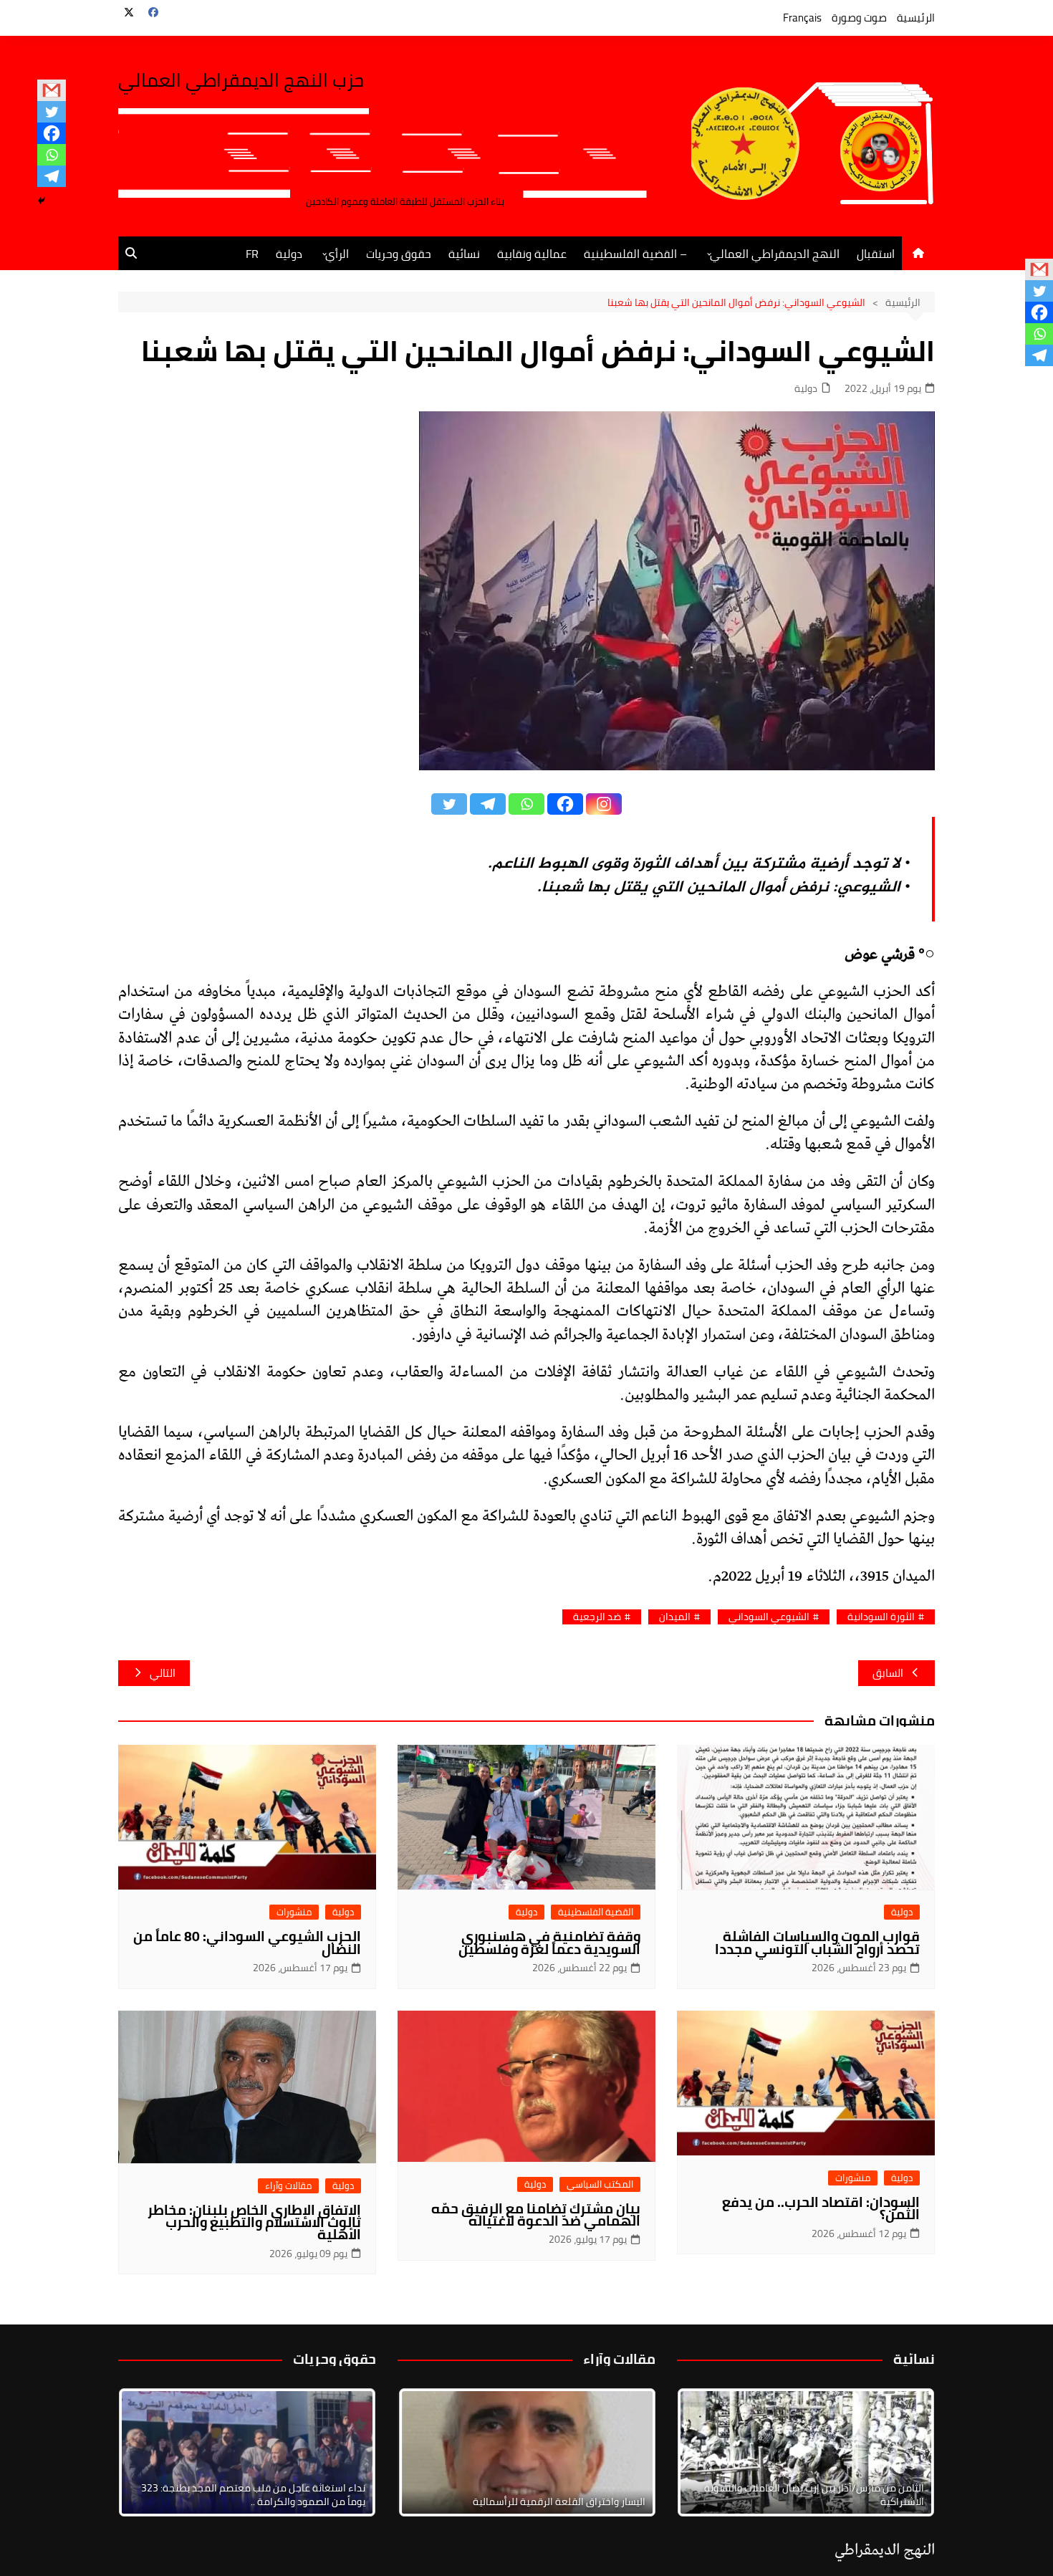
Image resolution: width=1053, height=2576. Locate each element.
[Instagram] (604, 804)
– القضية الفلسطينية (635, 254)
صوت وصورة (859, 18)
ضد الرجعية (597, 1617)
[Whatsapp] (52, 155)
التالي (163, 1673)
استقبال (876, 254)
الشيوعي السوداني (769, 1617)
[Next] (905, 2452)
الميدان (675, 1617)
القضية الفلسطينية (596, 1912)
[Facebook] (52, 133)
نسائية (464, 254)
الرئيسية (916, 18)
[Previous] (428, 2452)
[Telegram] (52, 176)
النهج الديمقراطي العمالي (775, 254)
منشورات (294, 1912)
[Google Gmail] (52, 90)
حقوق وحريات (399, 254)
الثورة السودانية (881, 1617)
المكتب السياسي (600, 2184)
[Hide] (42, 201)
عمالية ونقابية (532, 254)
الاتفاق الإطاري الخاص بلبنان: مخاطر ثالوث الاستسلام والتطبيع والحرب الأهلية (254, 2222)
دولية (289, 254)
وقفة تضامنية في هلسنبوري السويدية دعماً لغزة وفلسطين (549, 1942)
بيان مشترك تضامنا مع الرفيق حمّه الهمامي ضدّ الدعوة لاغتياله (536, 2215)
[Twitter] (52, 112)
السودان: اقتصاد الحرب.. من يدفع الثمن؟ (821, 2208)
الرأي (337, 254)
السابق (888, 1673)
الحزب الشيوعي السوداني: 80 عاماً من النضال (247, 1942)
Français (802, 18)
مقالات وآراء (288, 2186)
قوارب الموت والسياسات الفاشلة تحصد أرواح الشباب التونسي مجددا (817, 1942)
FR (252, 254)
